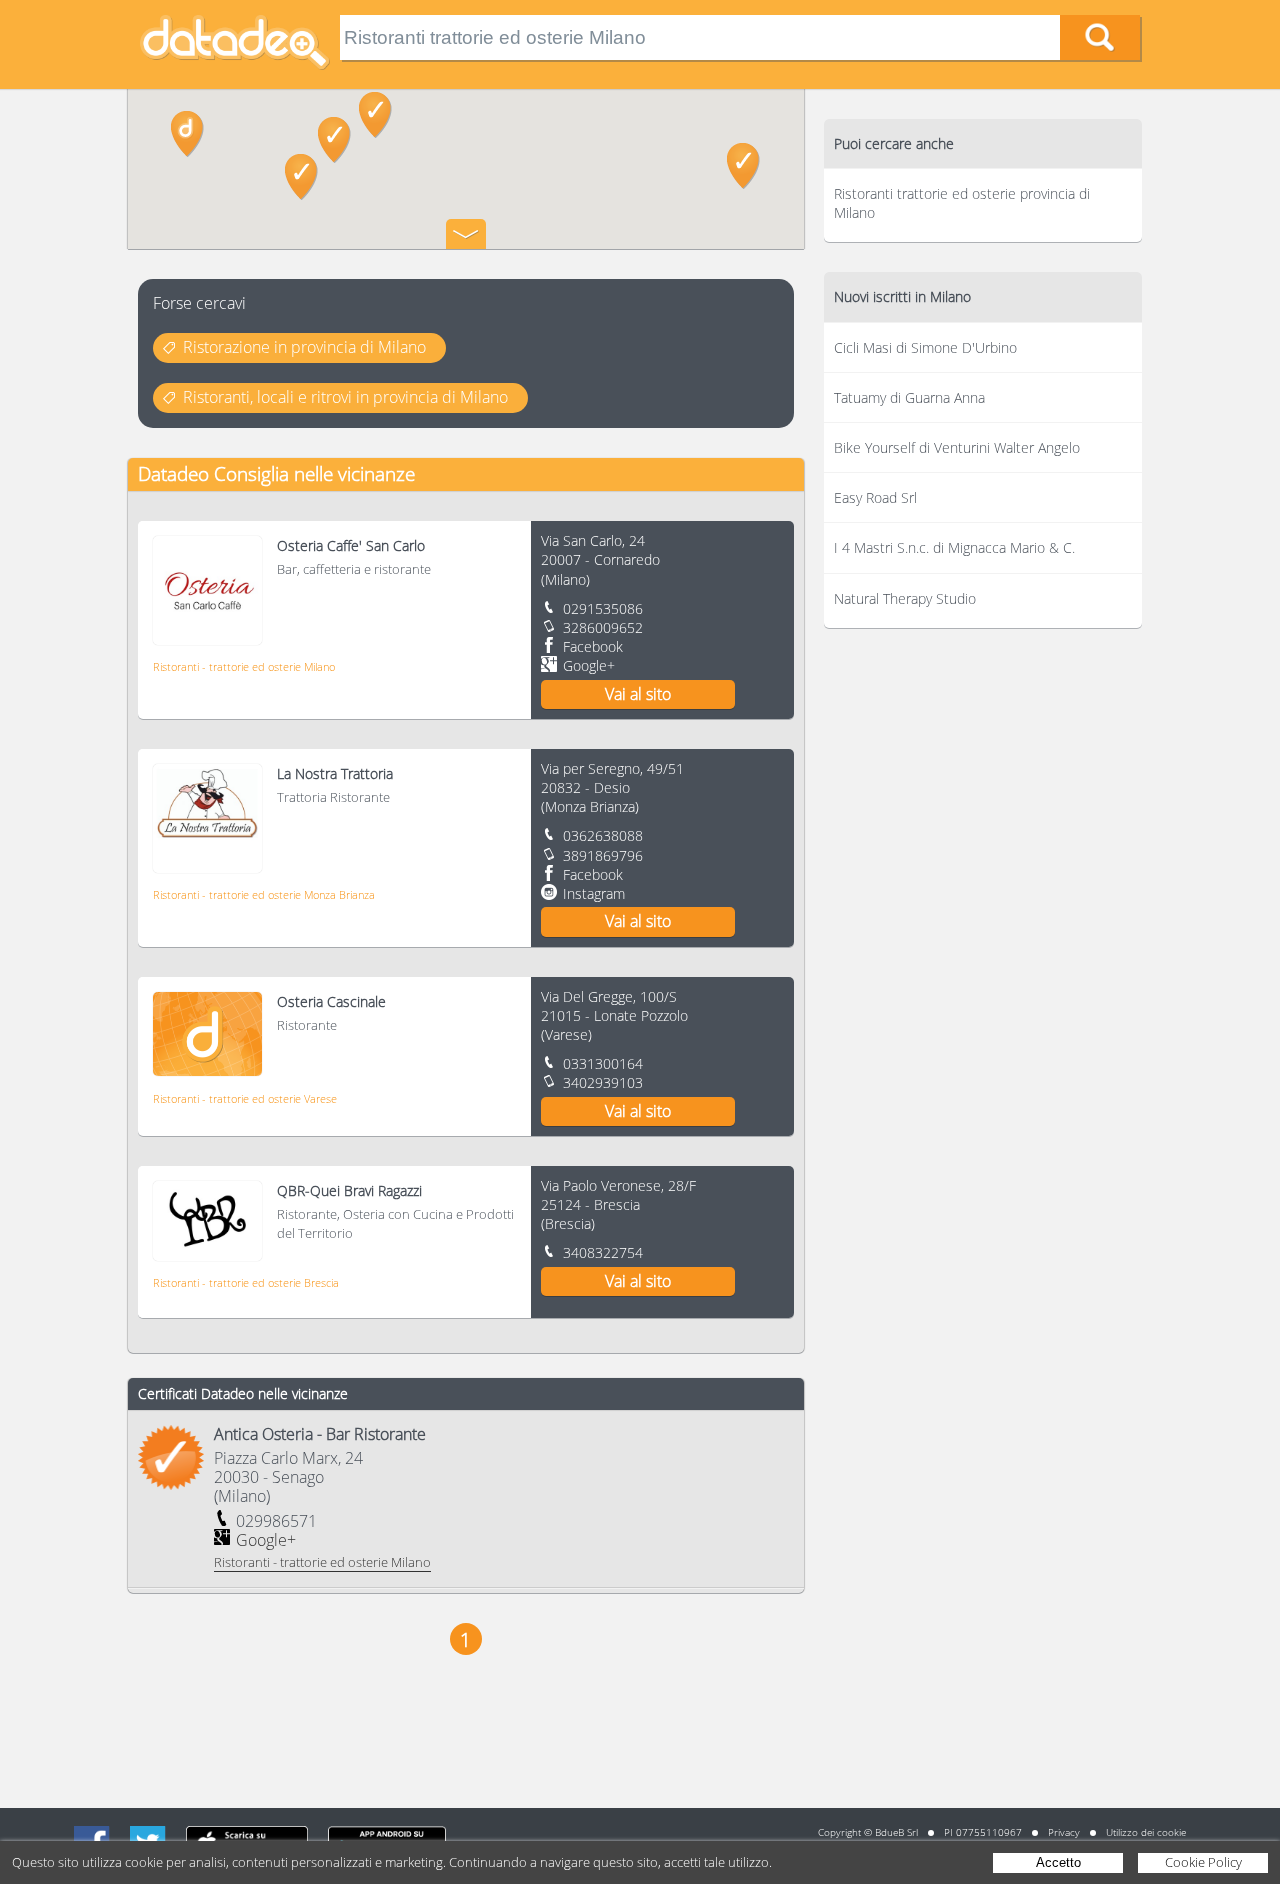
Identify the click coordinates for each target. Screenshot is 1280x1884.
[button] (301, 177)
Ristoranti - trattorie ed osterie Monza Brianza (264, 894)
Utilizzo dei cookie (1146, 1832)
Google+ (589, 665)
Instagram (594, 893)
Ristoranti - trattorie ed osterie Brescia (246, 1282)
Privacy (1064, 1832)
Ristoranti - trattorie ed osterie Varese (245, 1098)
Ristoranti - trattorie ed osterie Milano (244, 666)
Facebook (593, 646)
